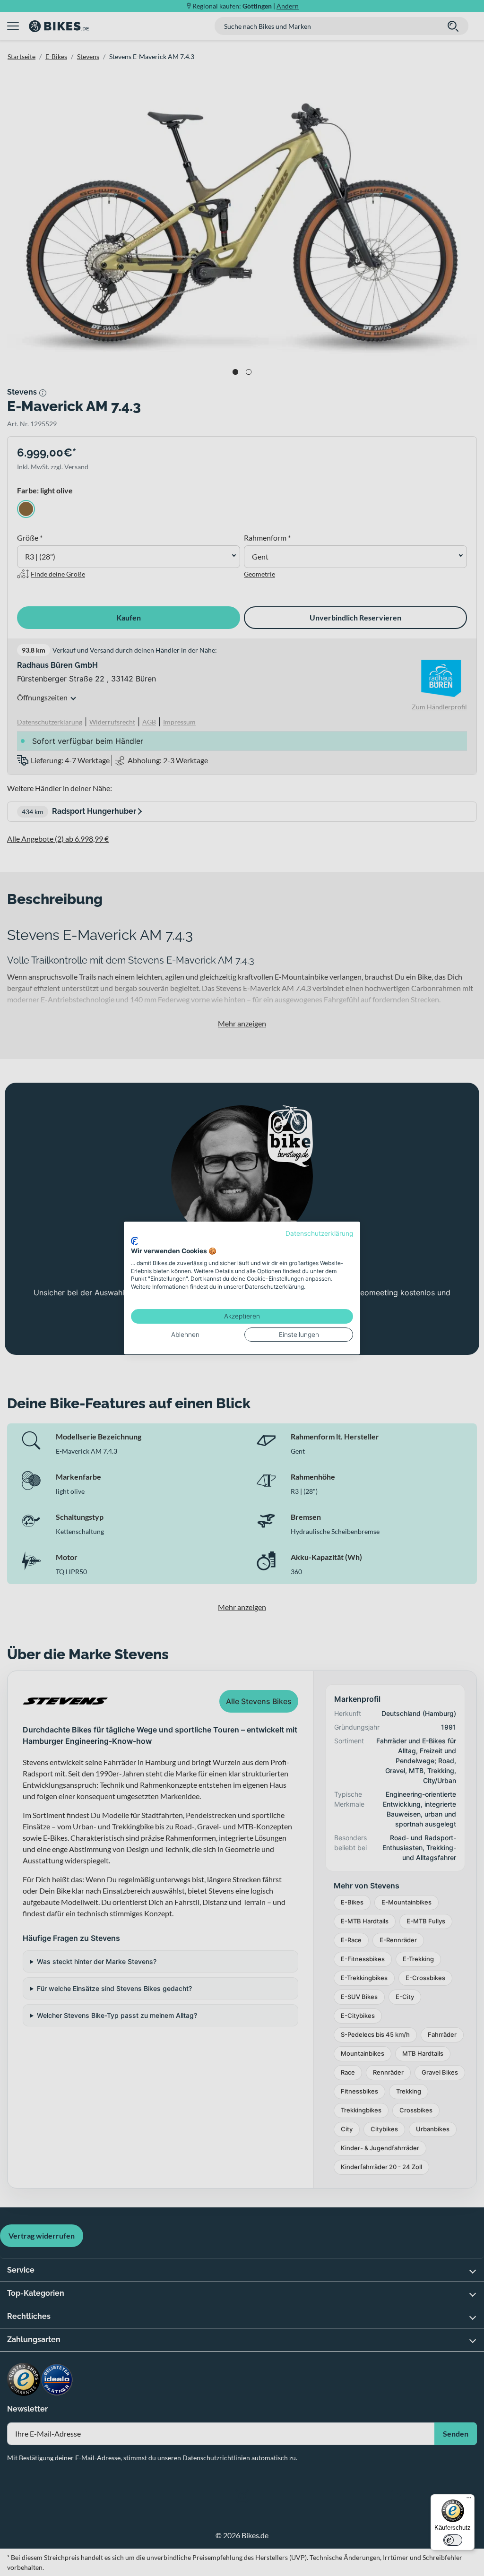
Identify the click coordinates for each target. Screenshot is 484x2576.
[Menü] (469, 2500)
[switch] (453, 2540)
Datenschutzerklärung (319, 1233)
